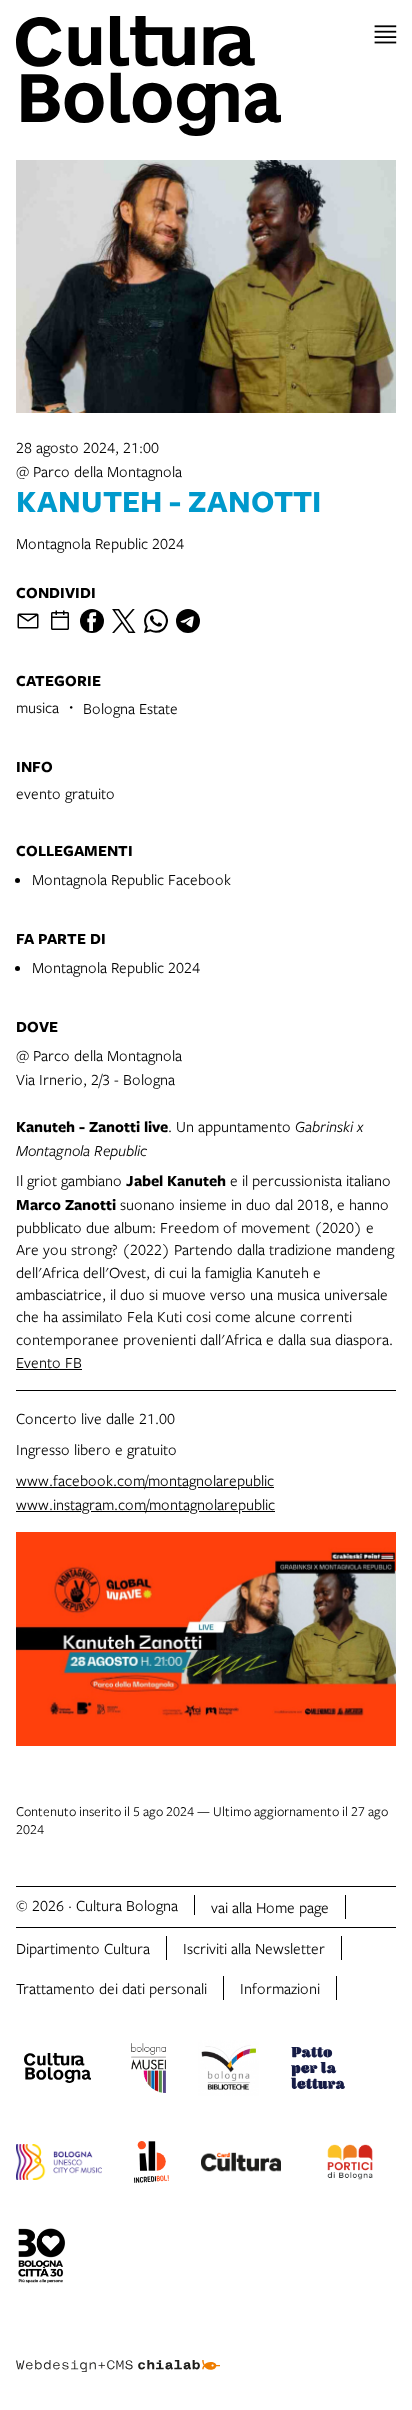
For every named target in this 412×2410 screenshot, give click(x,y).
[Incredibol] (151, 2165)
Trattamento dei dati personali (111, 1988)
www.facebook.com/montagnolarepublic (145, 1480)
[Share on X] (124, 621)
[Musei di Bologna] (148, 2071)
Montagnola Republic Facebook (131, 879)
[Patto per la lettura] (318, 2071)
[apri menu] (385, 34)
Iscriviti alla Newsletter (254, 1948)
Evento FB (49, 1362)
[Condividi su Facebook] (92, 621)
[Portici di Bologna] (350, 2165)
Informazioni (280, 1988)
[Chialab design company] (118, 2350)
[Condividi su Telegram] (188, 621)
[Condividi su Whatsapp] (156, 621)
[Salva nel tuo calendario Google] (60, 621)
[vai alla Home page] (206, 76)
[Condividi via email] (28, 621)
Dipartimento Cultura (83, 1948)
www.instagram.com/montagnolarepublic (145, 1504)
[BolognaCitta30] (42, 2259)
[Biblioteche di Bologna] (228, 2071)
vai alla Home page (270, 1907)
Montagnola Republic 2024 (116, 967)
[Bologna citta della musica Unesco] (59, 2165)
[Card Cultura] (241, 2165)
